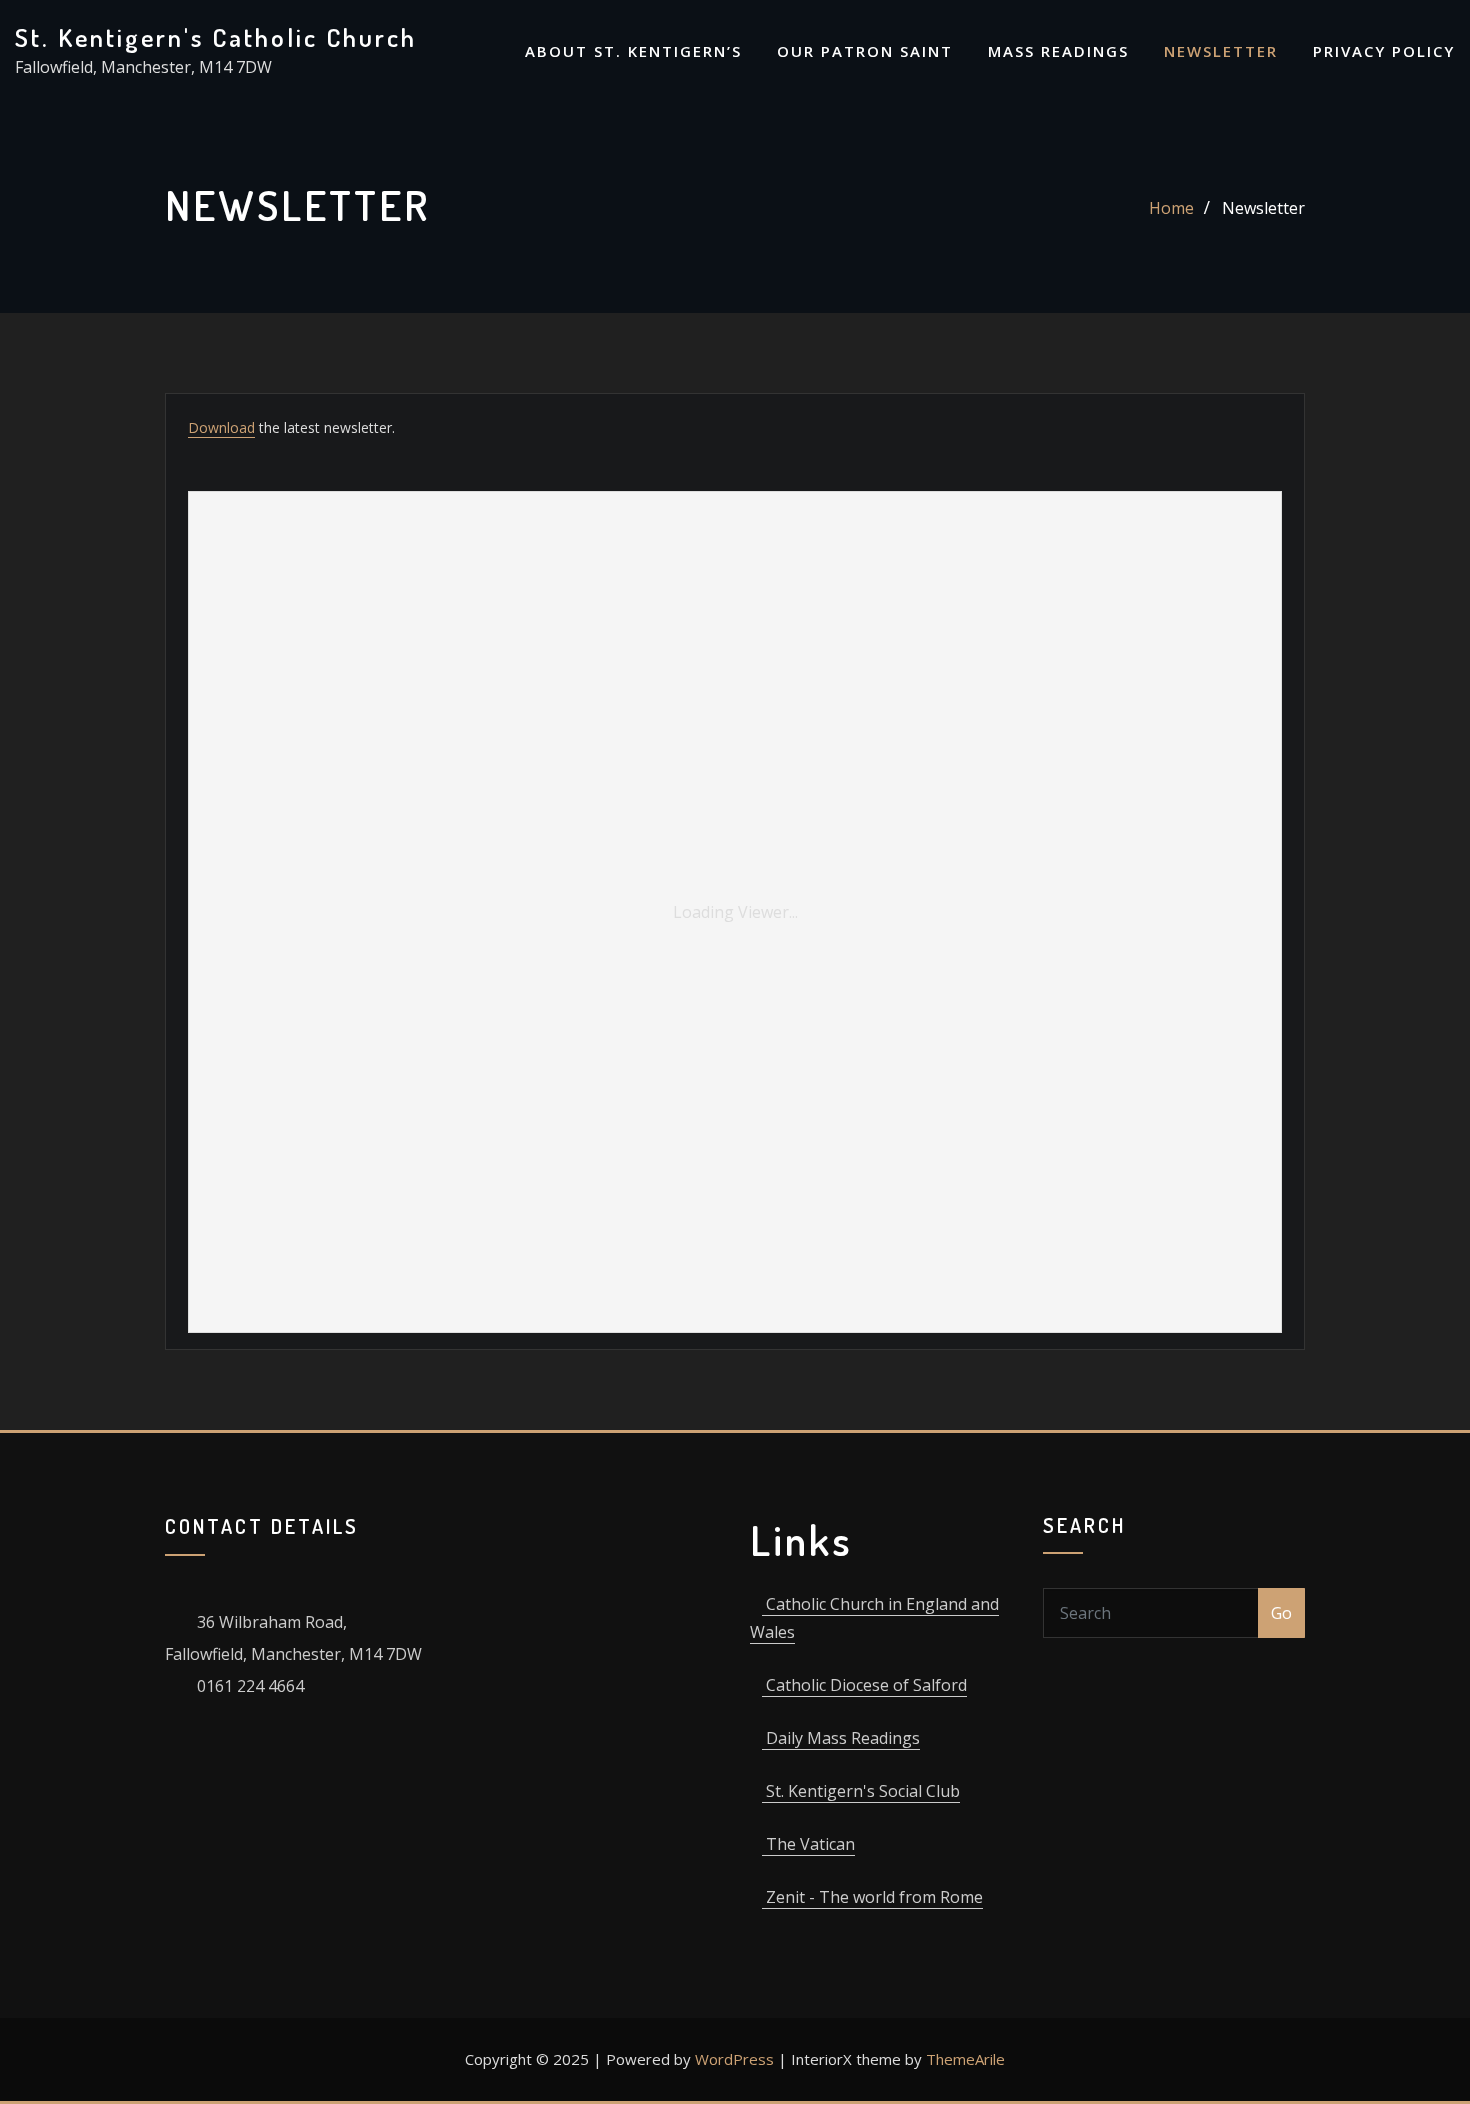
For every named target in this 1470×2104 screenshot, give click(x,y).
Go (1281, 1613)
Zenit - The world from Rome (872, 1897)
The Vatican (808, 1844)
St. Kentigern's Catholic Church (216, 37)
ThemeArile (965, 2059)
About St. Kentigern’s (633, 51)
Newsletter (1221, 51)
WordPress (734, 2059)
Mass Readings (1058, 51)
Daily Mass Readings (841, 1738)
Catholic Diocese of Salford (864, 1685)
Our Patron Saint (865, 51)
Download (221, 427)
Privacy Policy (1384, 51)
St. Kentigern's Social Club (861, 1791)
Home (1171, 208)
